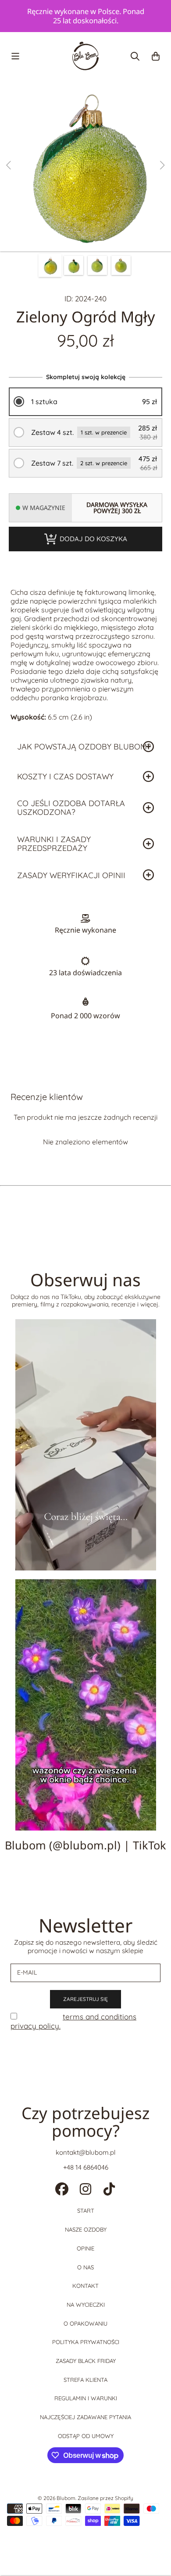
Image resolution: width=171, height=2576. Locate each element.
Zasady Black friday (86, 2361)
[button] (15, 56)
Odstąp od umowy (86, 2436)
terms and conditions (100, 2017)
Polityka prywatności (86, 2342)
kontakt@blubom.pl (85, 2152)
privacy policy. (36, 2026)
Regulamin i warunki (86, 2398)
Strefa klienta (85, 2380)
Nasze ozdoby (86, 2229)
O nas (85, 2267)
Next (162, 166)
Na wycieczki (86, 2305)
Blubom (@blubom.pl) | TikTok (85, 1845)
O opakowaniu (85, 2323)
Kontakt (85, 2286)
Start (86, 2211)
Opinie (85, 2248)
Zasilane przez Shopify (105, 2498)
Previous (9, 166)
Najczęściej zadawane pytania (85, 2417)
